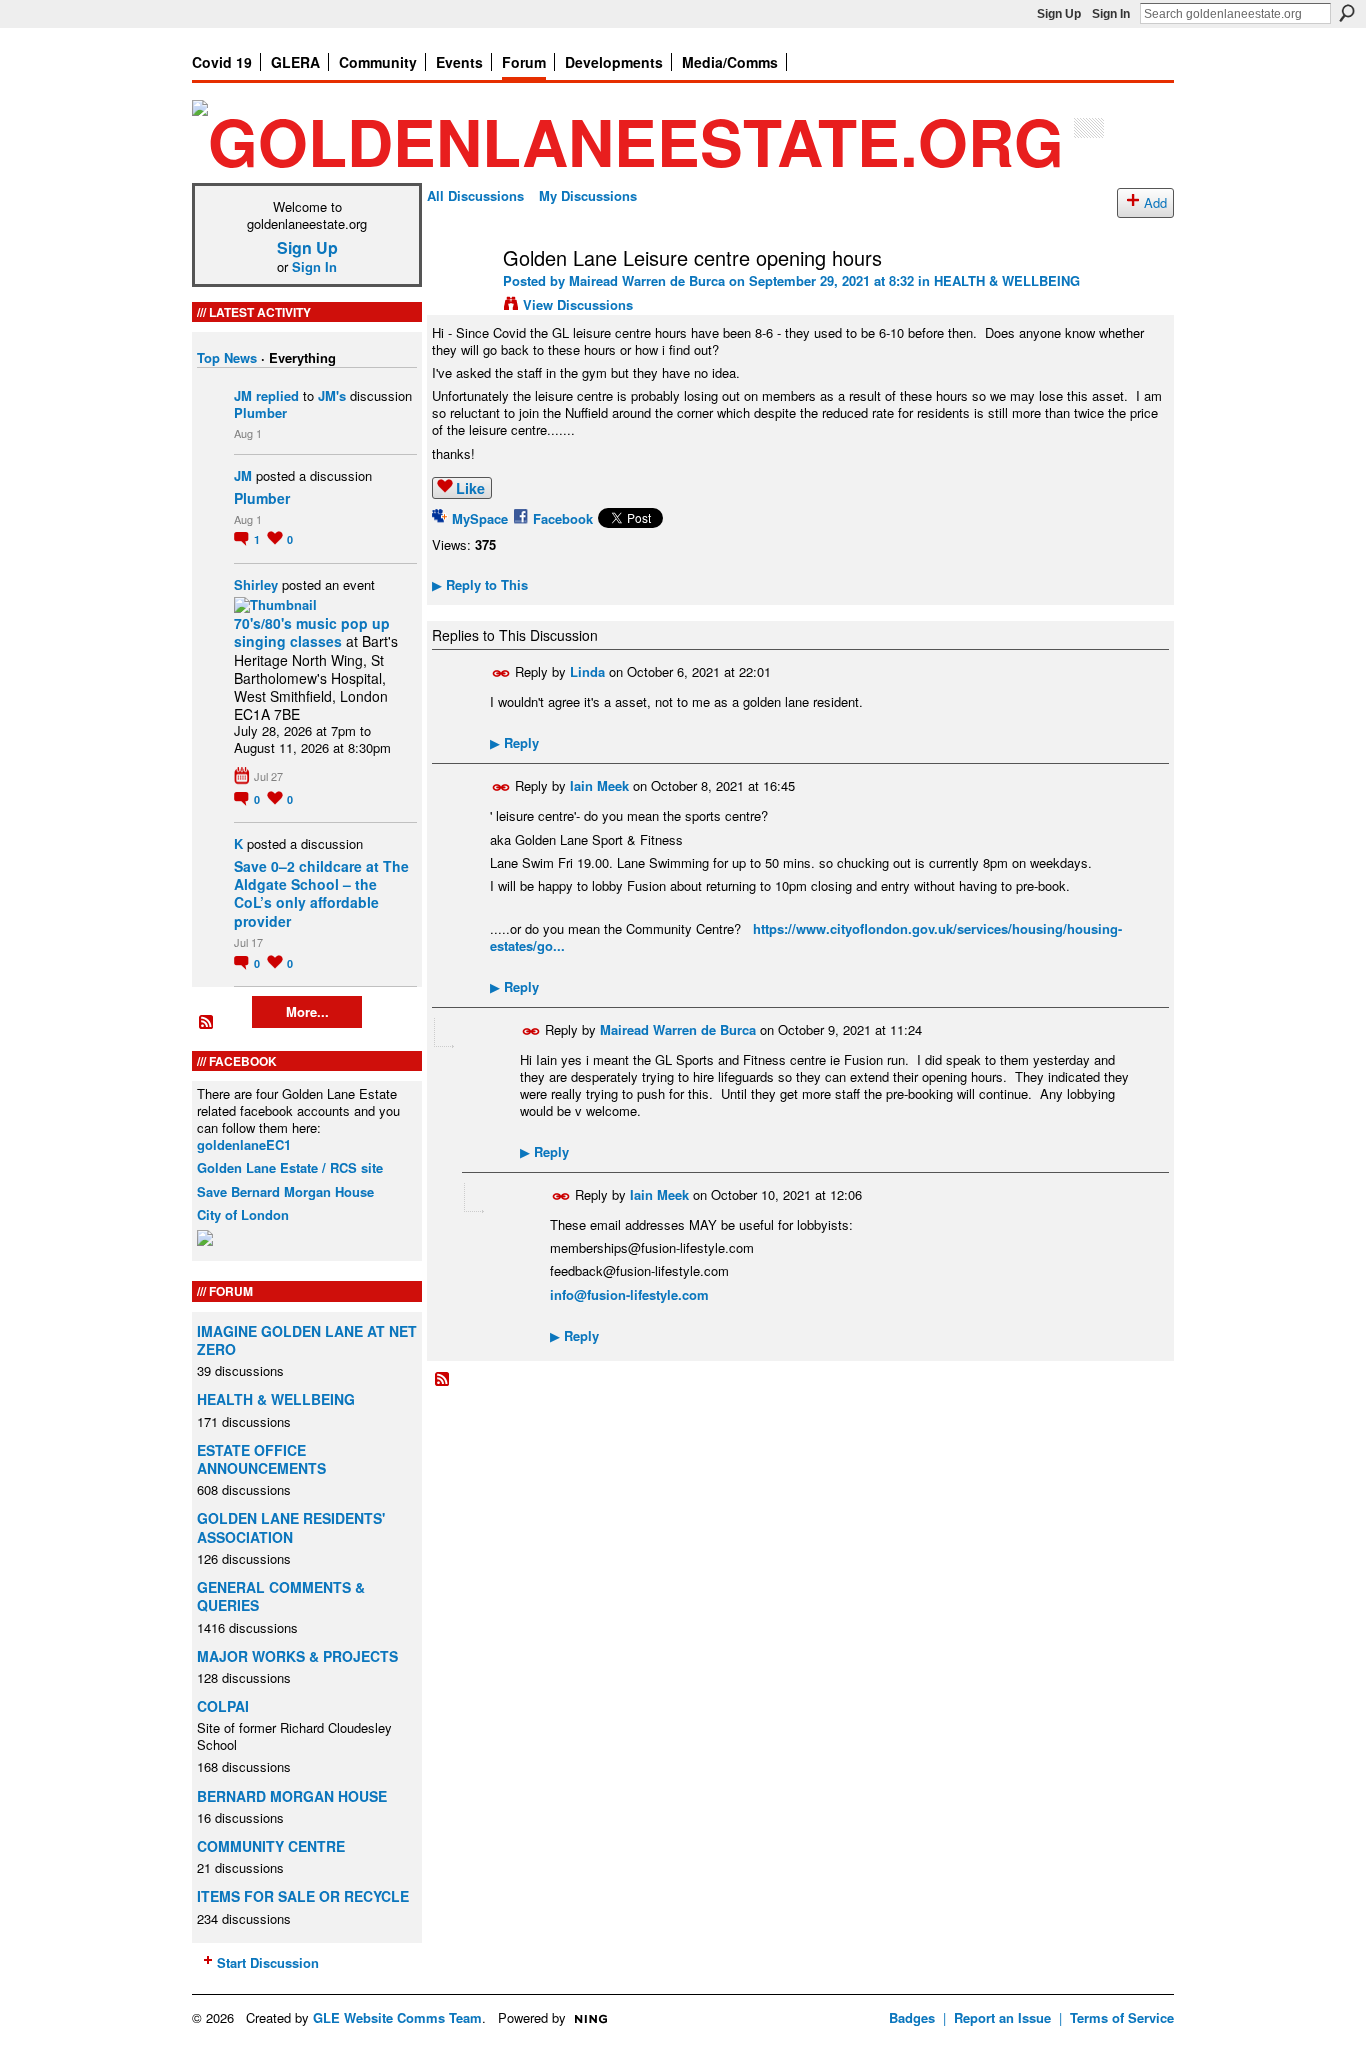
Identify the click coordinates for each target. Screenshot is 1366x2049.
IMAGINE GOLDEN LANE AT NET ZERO (307, 1340)
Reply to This (480, 584)
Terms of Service (1122, 2017)
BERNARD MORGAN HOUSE (292, 1796)
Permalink (501, 673)
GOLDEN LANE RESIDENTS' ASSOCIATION (291, 1527)
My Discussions (588, 195)
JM (243, 395)
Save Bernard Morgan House (285, 1191)
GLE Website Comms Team (397, 2017)
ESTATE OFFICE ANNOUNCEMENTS (261, 1459)
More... (307, 1011)
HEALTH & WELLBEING (276, 1399)
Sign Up (1059, 14)
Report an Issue (1002, 2017)
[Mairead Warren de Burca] (459, 300)
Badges (912, 2017)
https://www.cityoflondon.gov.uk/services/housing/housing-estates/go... (806, 937)
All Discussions (475, 195)
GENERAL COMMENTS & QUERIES (281, 1596)
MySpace (480, 518)
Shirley (256, 584)
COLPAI (223, 1706)
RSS (207, 1023)
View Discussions (578, 304)
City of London (243, 1214)
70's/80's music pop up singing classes (312, 632)
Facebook (563, 518)
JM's (332, 395)
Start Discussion (268, 1962)
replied (277, 395)
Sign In (1111, 14)
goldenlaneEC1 (244, 1144)
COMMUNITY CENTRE (271, 1846)
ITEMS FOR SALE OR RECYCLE (303, 1896)
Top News (227, 357)
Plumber (260, 412)
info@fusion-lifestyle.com (629, 1294)
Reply (514, 742)
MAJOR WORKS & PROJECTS (297, 1656)
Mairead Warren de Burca (647, 280)
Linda (587, 671)
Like (470, 488)
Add (1155, 202)
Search (1347, 13)
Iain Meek (599, 785)
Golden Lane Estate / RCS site (290, 1167)
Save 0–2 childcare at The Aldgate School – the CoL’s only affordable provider (321, 893)
